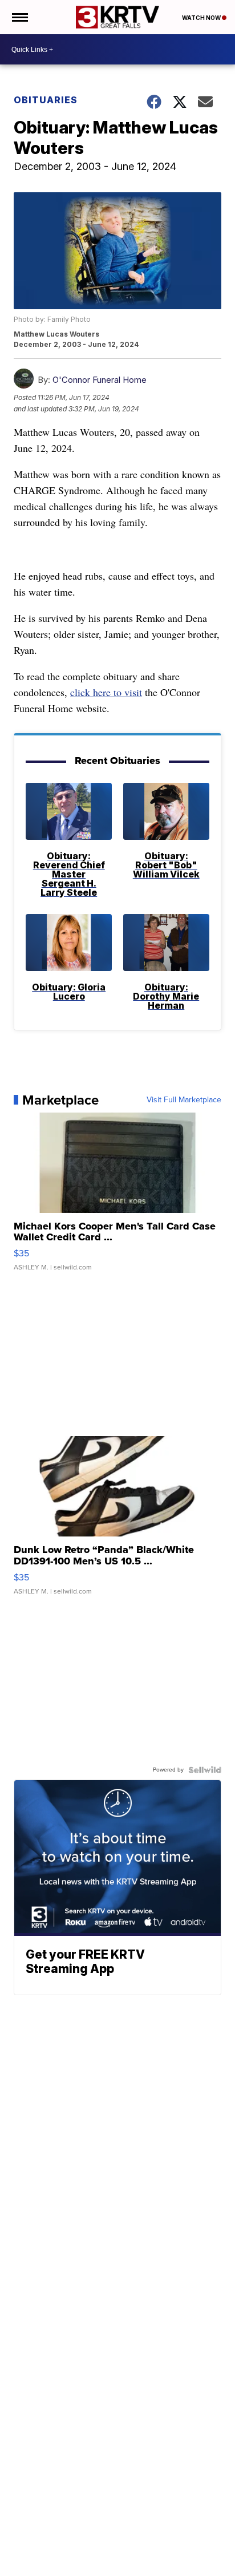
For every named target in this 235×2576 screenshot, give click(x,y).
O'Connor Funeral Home (100, 380)
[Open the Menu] (19, 17)
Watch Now (202, 18)
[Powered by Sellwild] (205, 1770)
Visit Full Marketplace (184, 1100)
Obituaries (46, 100)
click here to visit (106, 692)
